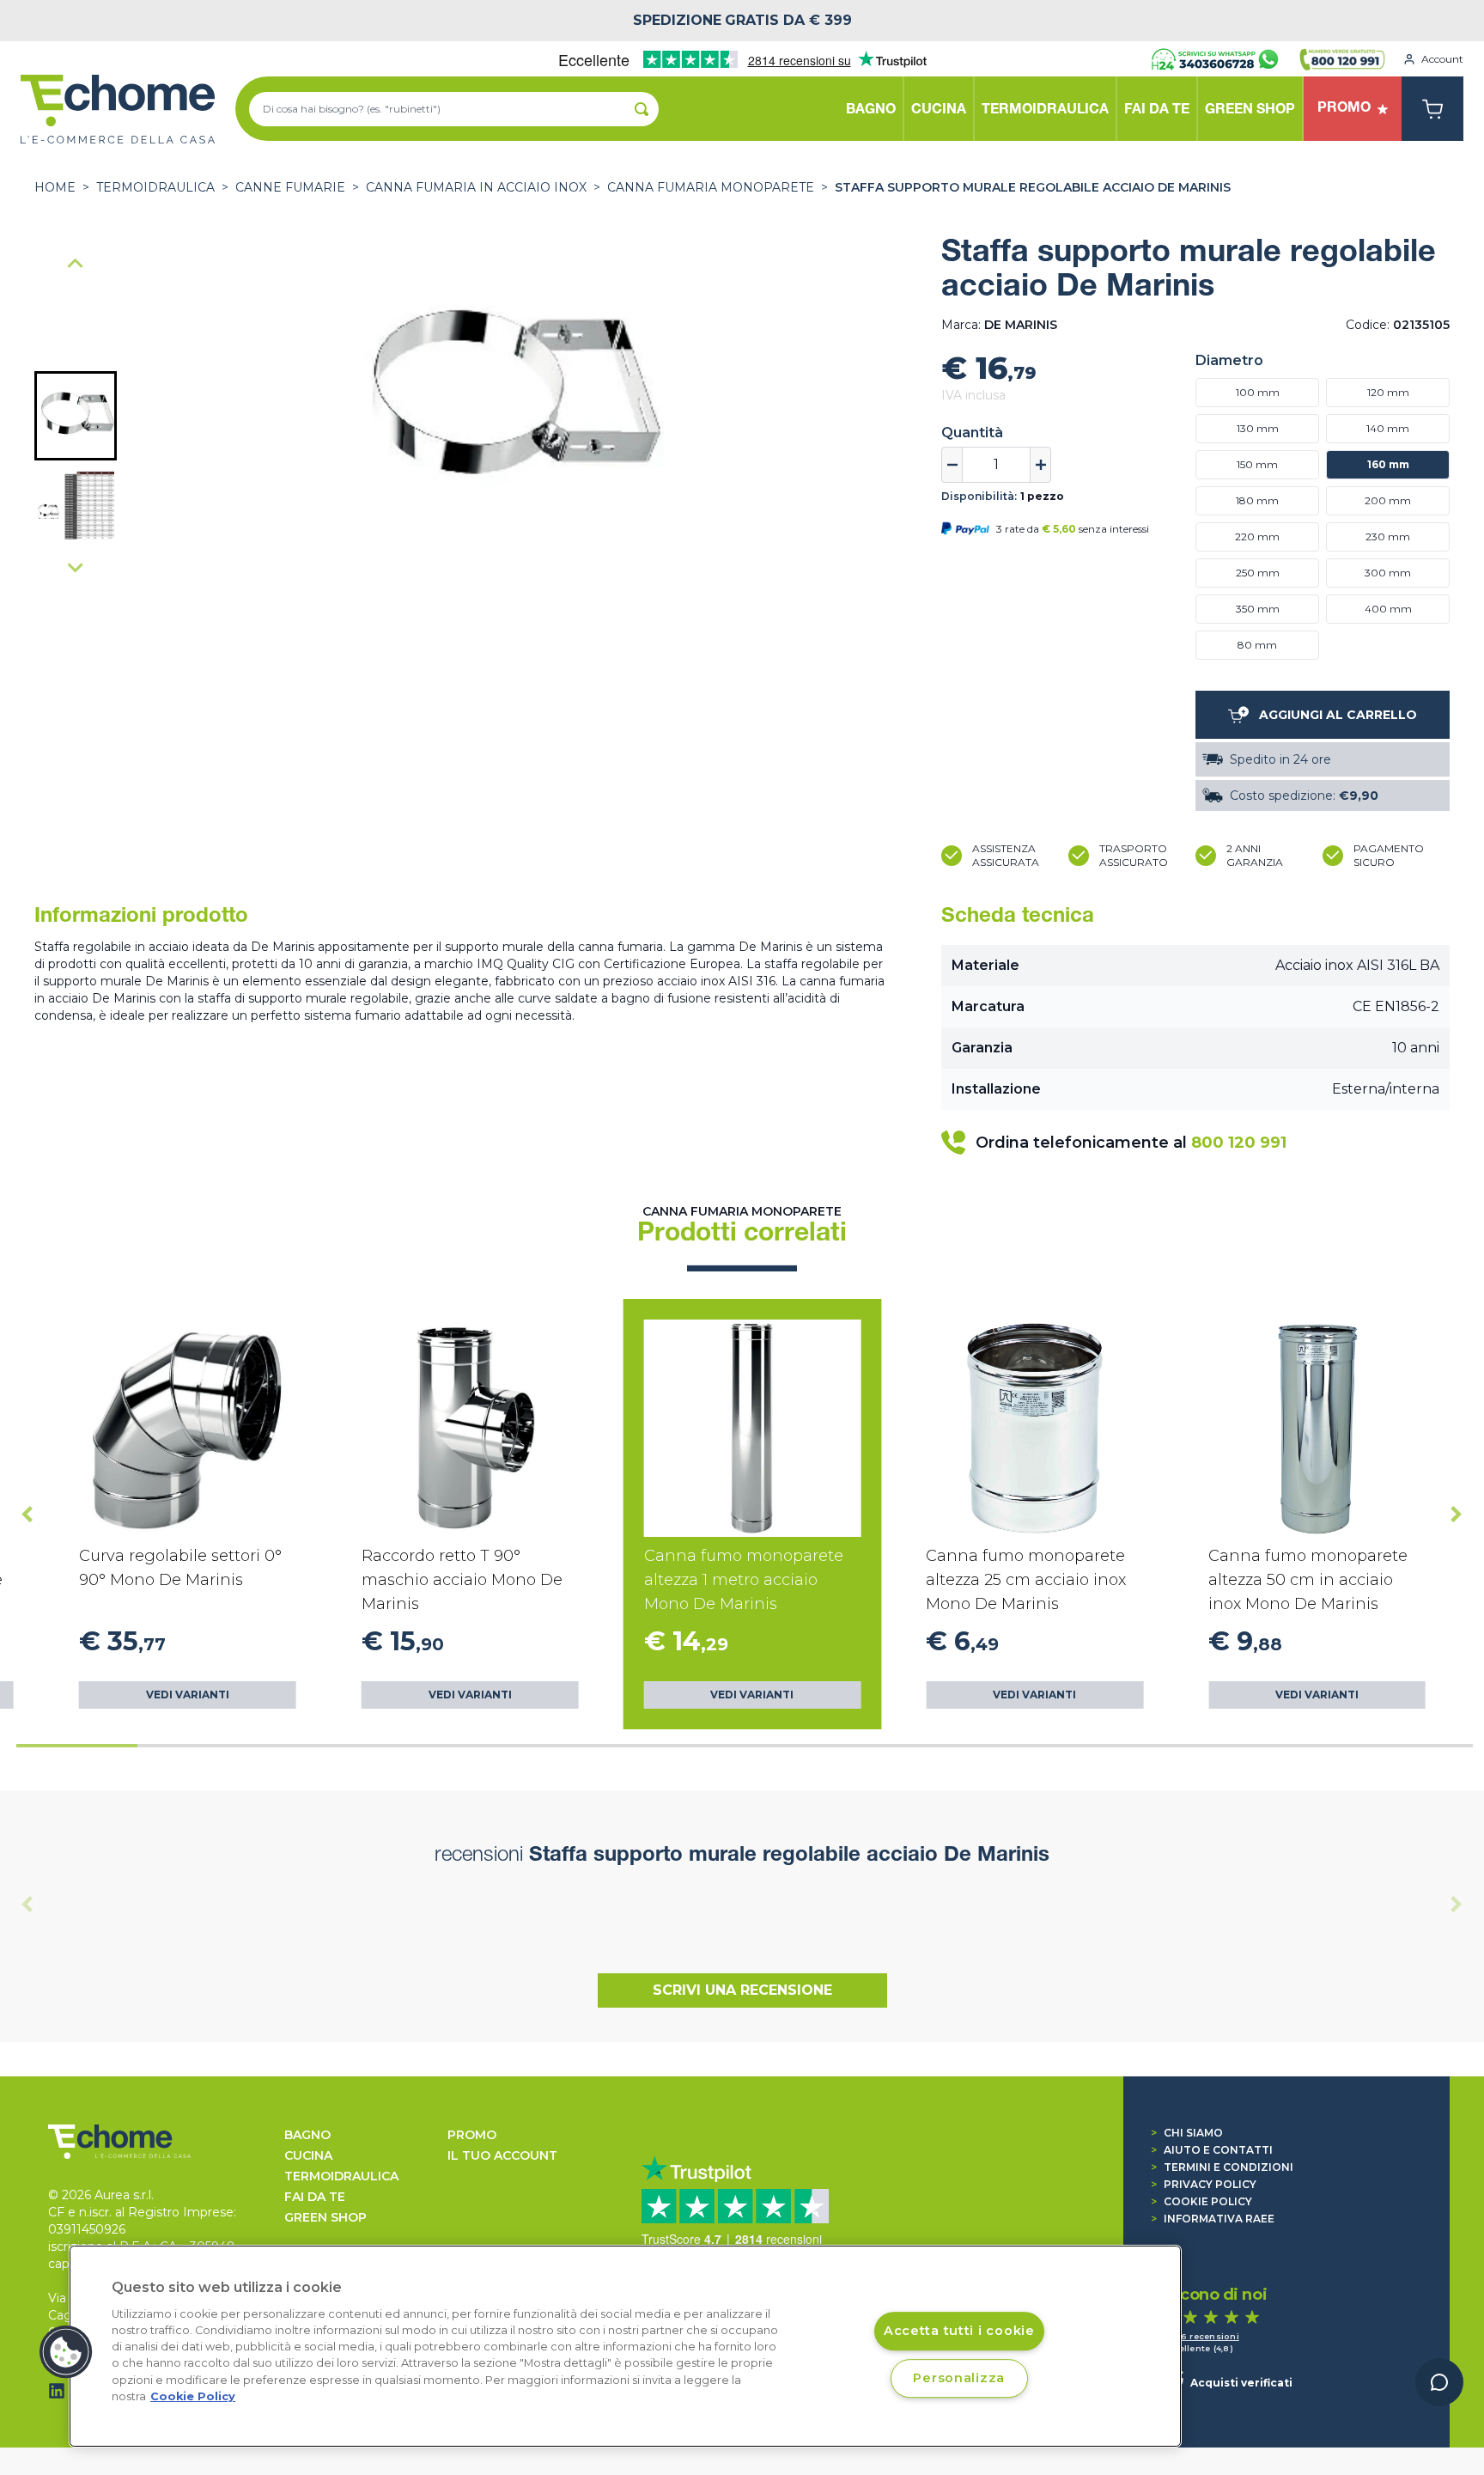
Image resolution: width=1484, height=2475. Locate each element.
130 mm (1258, 428)
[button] (76, 416)
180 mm (1257, 500)
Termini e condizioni (1222, 2167)
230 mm (1388, 536)
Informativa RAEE (1213, 2219)
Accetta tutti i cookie (959, 2331)
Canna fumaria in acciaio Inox (476, 187)
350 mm (1258, 609)
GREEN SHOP (325, 2217)
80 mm (1257, 645)
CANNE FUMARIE (290, 187)
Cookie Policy (1201, 2201)
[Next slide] (76, 567)
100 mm (1258, 392)
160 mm (1388, 464)
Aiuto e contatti (1212, 2150)
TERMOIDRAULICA (155, 187)
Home (55, 187)
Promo (472, 2135)
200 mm (1388, 500)
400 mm (1388, 609)
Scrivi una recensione (742, 1990)
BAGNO (307, 2135)
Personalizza (959, 2378)
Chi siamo (1187, 2133)
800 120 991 (1239, 1143)
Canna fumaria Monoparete (711, 187)
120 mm (1388, 392)
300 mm (1388, 573)
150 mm (1257, 464)
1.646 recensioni (1201, 2336)
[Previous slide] (27, 1905)
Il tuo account (502, 2155)
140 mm (1388, 428)
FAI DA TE (315, 2197)
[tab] (77, 1746)
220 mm (1257, 536)
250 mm (1258, 573)
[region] (625, 2346)
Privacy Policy (1204, 2184)
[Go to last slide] (76, 265)
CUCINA (308, 2155)
